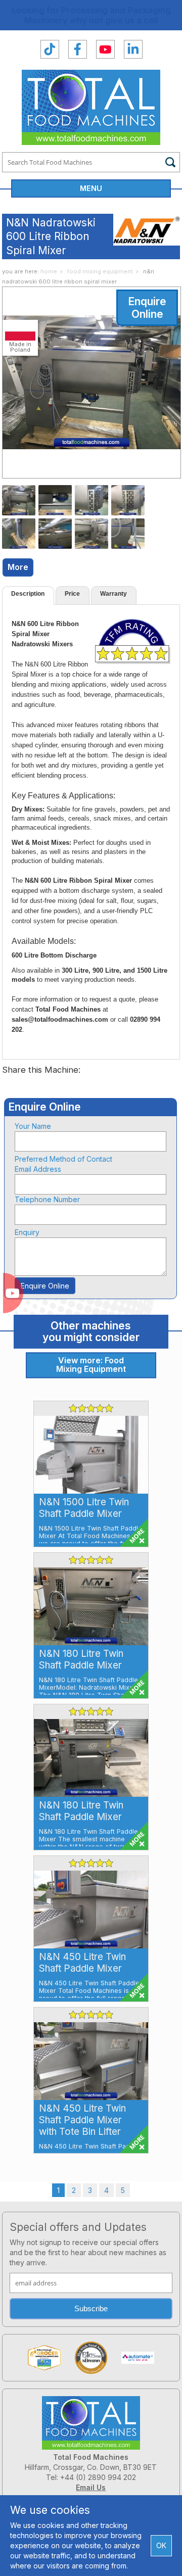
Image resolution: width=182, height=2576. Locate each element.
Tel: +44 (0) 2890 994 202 (91, 2477)
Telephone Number (47, 1199)
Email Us (91, 2487)
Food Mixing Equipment (100, 271)
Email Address (38, 1169)
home (49, 271)
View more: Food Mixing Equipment (91, 1365)
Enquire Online (147, 308)
